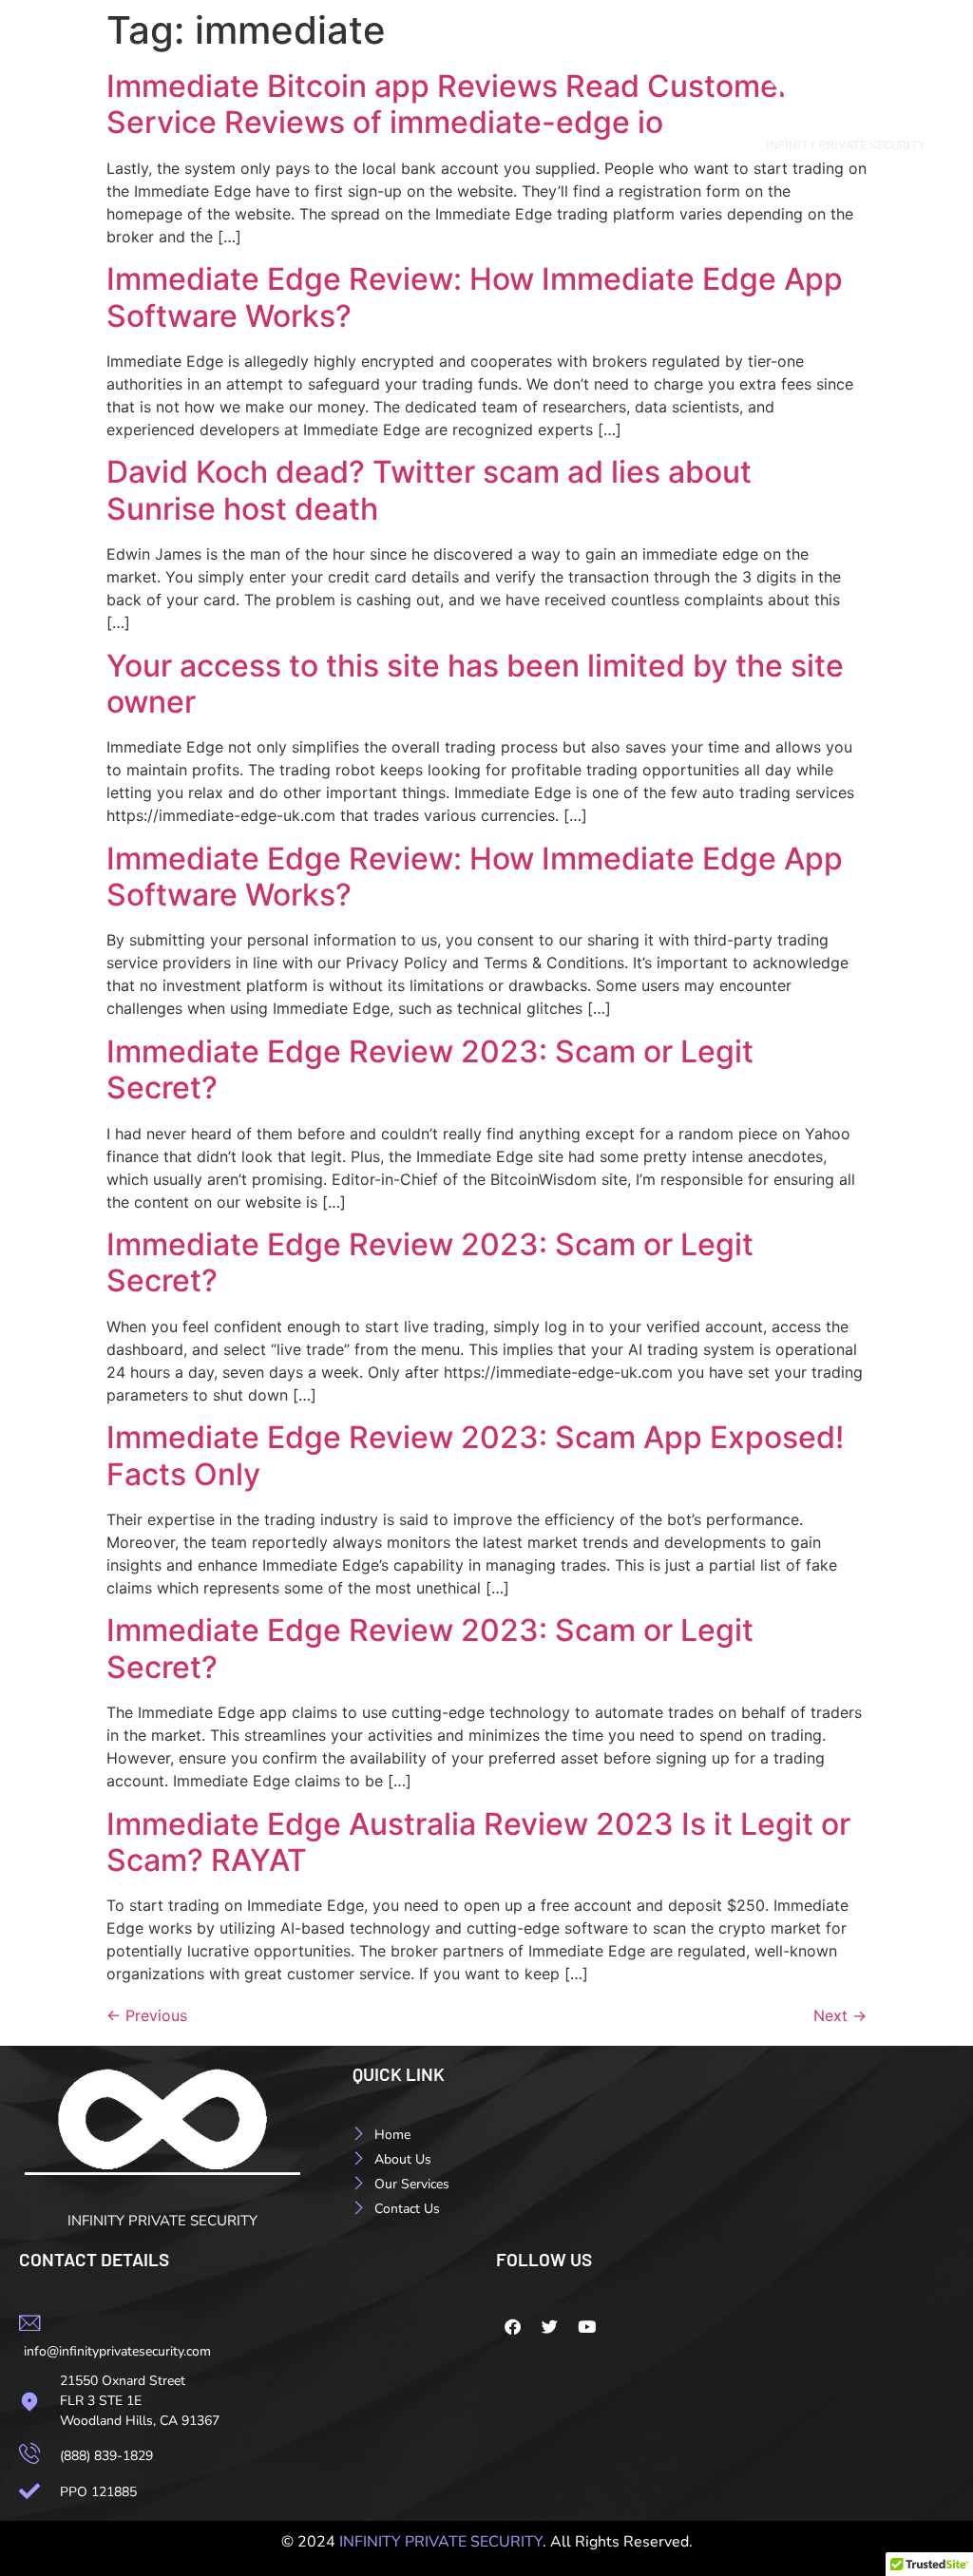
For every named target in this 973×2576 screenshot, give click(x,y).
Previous (147, 2015)
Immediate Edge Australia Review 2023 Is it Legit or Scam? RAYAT (478, 1842)
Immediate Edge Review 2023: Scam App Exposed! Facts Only (475, 1455)
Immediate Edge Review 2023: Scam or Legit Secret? (430, 1069)
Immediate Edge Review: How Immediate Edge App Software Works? (475, 297)
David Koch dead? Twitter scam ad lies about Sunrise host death (429, 490)
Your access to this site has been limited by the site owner (475, 684)
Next (840, 2015)
